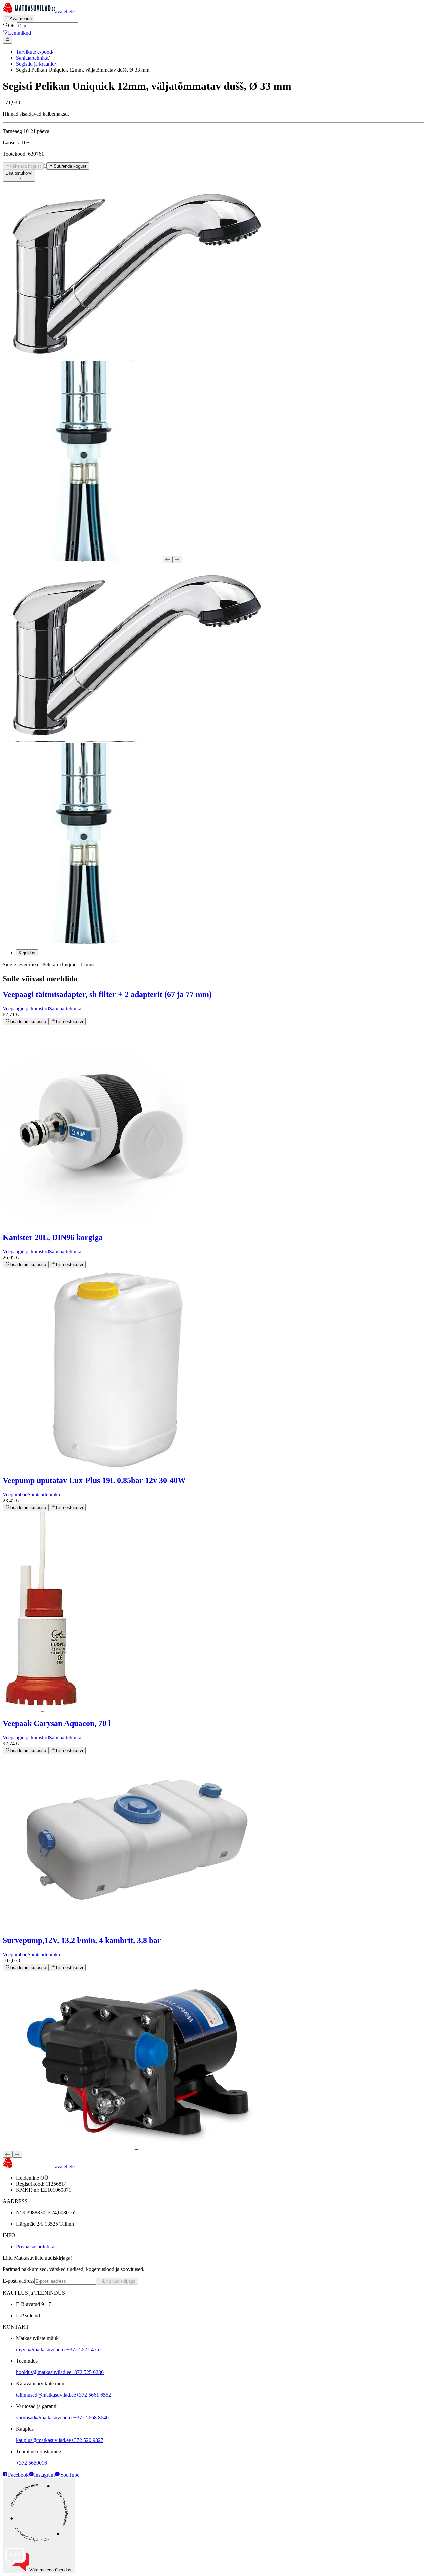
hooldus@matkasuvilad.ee (44, 2372)
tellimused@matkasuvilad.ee (46, 2395)
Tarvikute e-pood (34, 52)
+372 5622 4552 (84, 2349)
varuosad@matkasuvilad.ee (45, 2417)
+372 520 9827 (87, 2440)
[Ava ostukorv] (8, 40)
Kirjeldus (27, 953)
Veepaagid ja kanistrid (26, 1008)
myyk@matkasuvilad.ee (41, 2349)
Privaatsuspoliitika (35, 2246)
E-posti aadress (19, 2281)
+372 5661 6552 (94, 2395)
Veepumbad (15, 1495)
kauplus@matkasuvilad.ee (44, 2440)
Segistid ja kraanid (35, 64)
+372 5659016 (32, 2463)
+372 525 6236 (88, 2372)
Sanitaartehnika (32, 58)
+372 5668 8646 (91, 2417)
